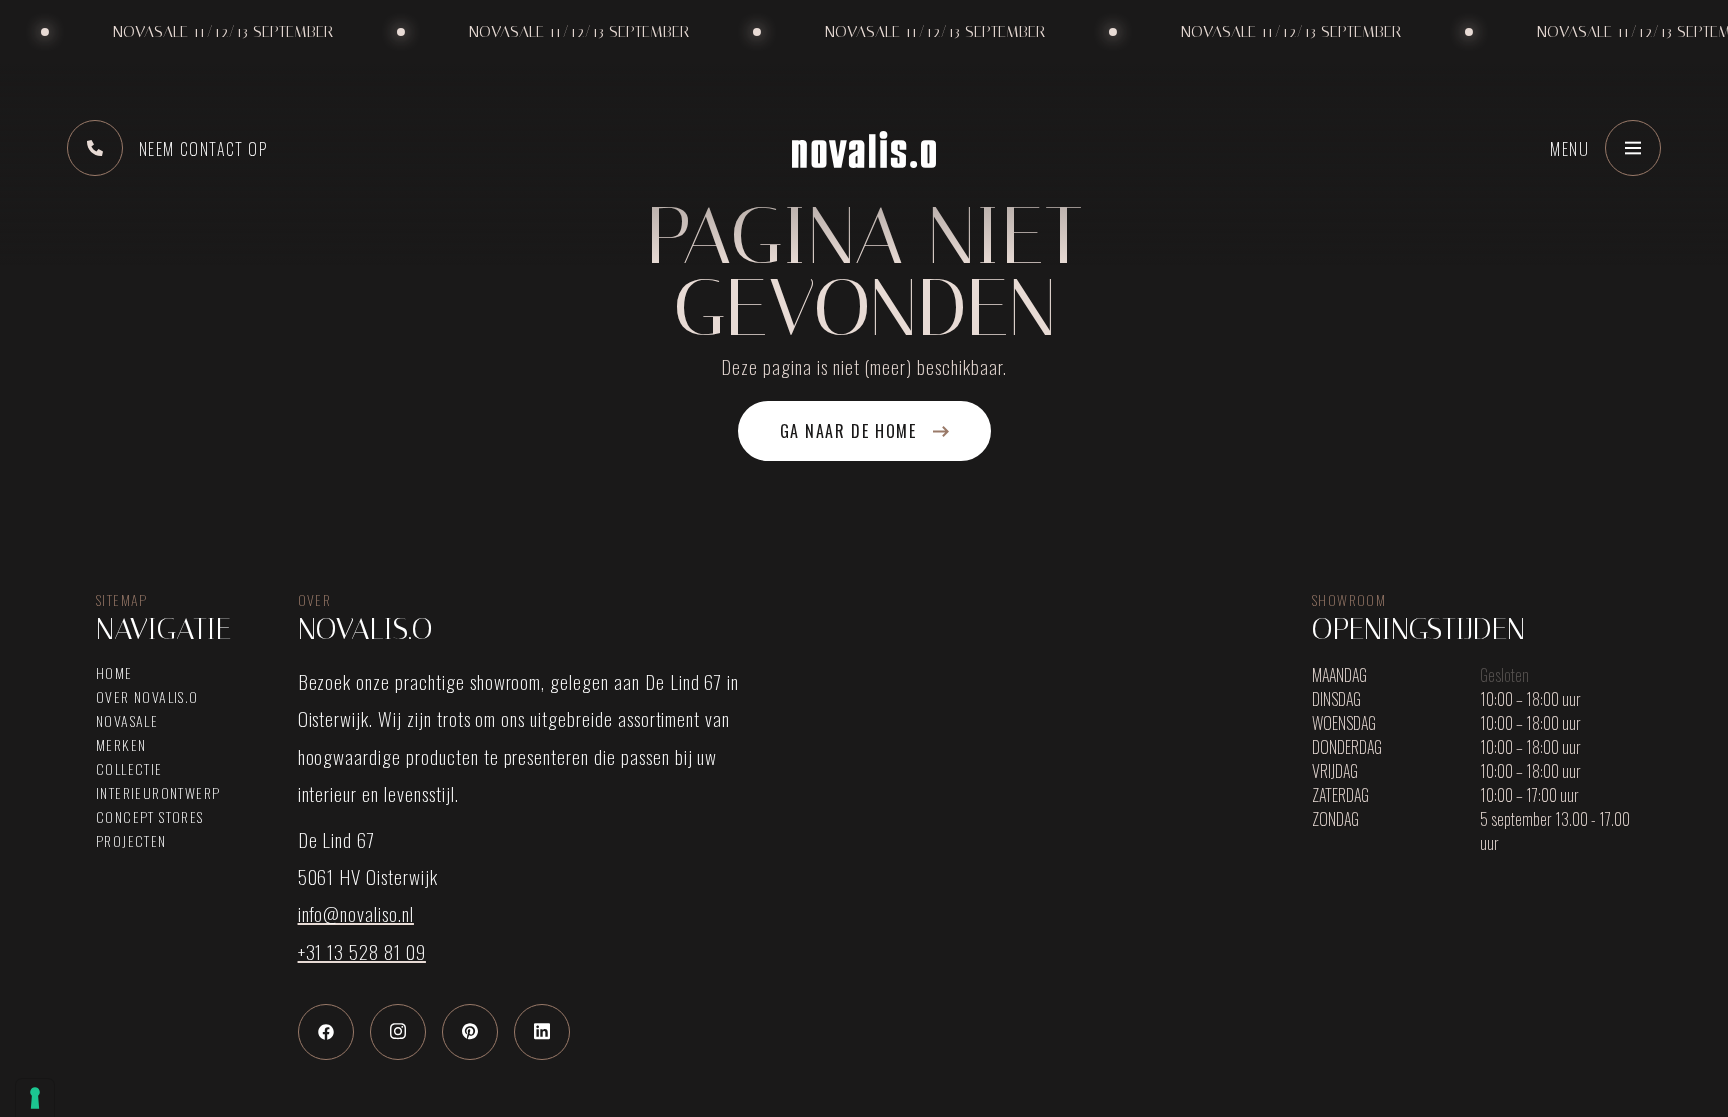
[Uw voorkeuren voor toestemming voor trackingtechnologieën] (35, 1098)
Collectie (129, 769)
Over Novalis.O (147, 697)
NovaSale (127, 721)
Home (114, 673)
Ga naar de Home (848, 431)
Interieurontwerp (158, 793)
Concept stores (150, 817)
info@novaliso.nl (356, 913)
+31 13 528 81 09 (362, 951)
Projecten (131, 841)
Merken (121, 745)
